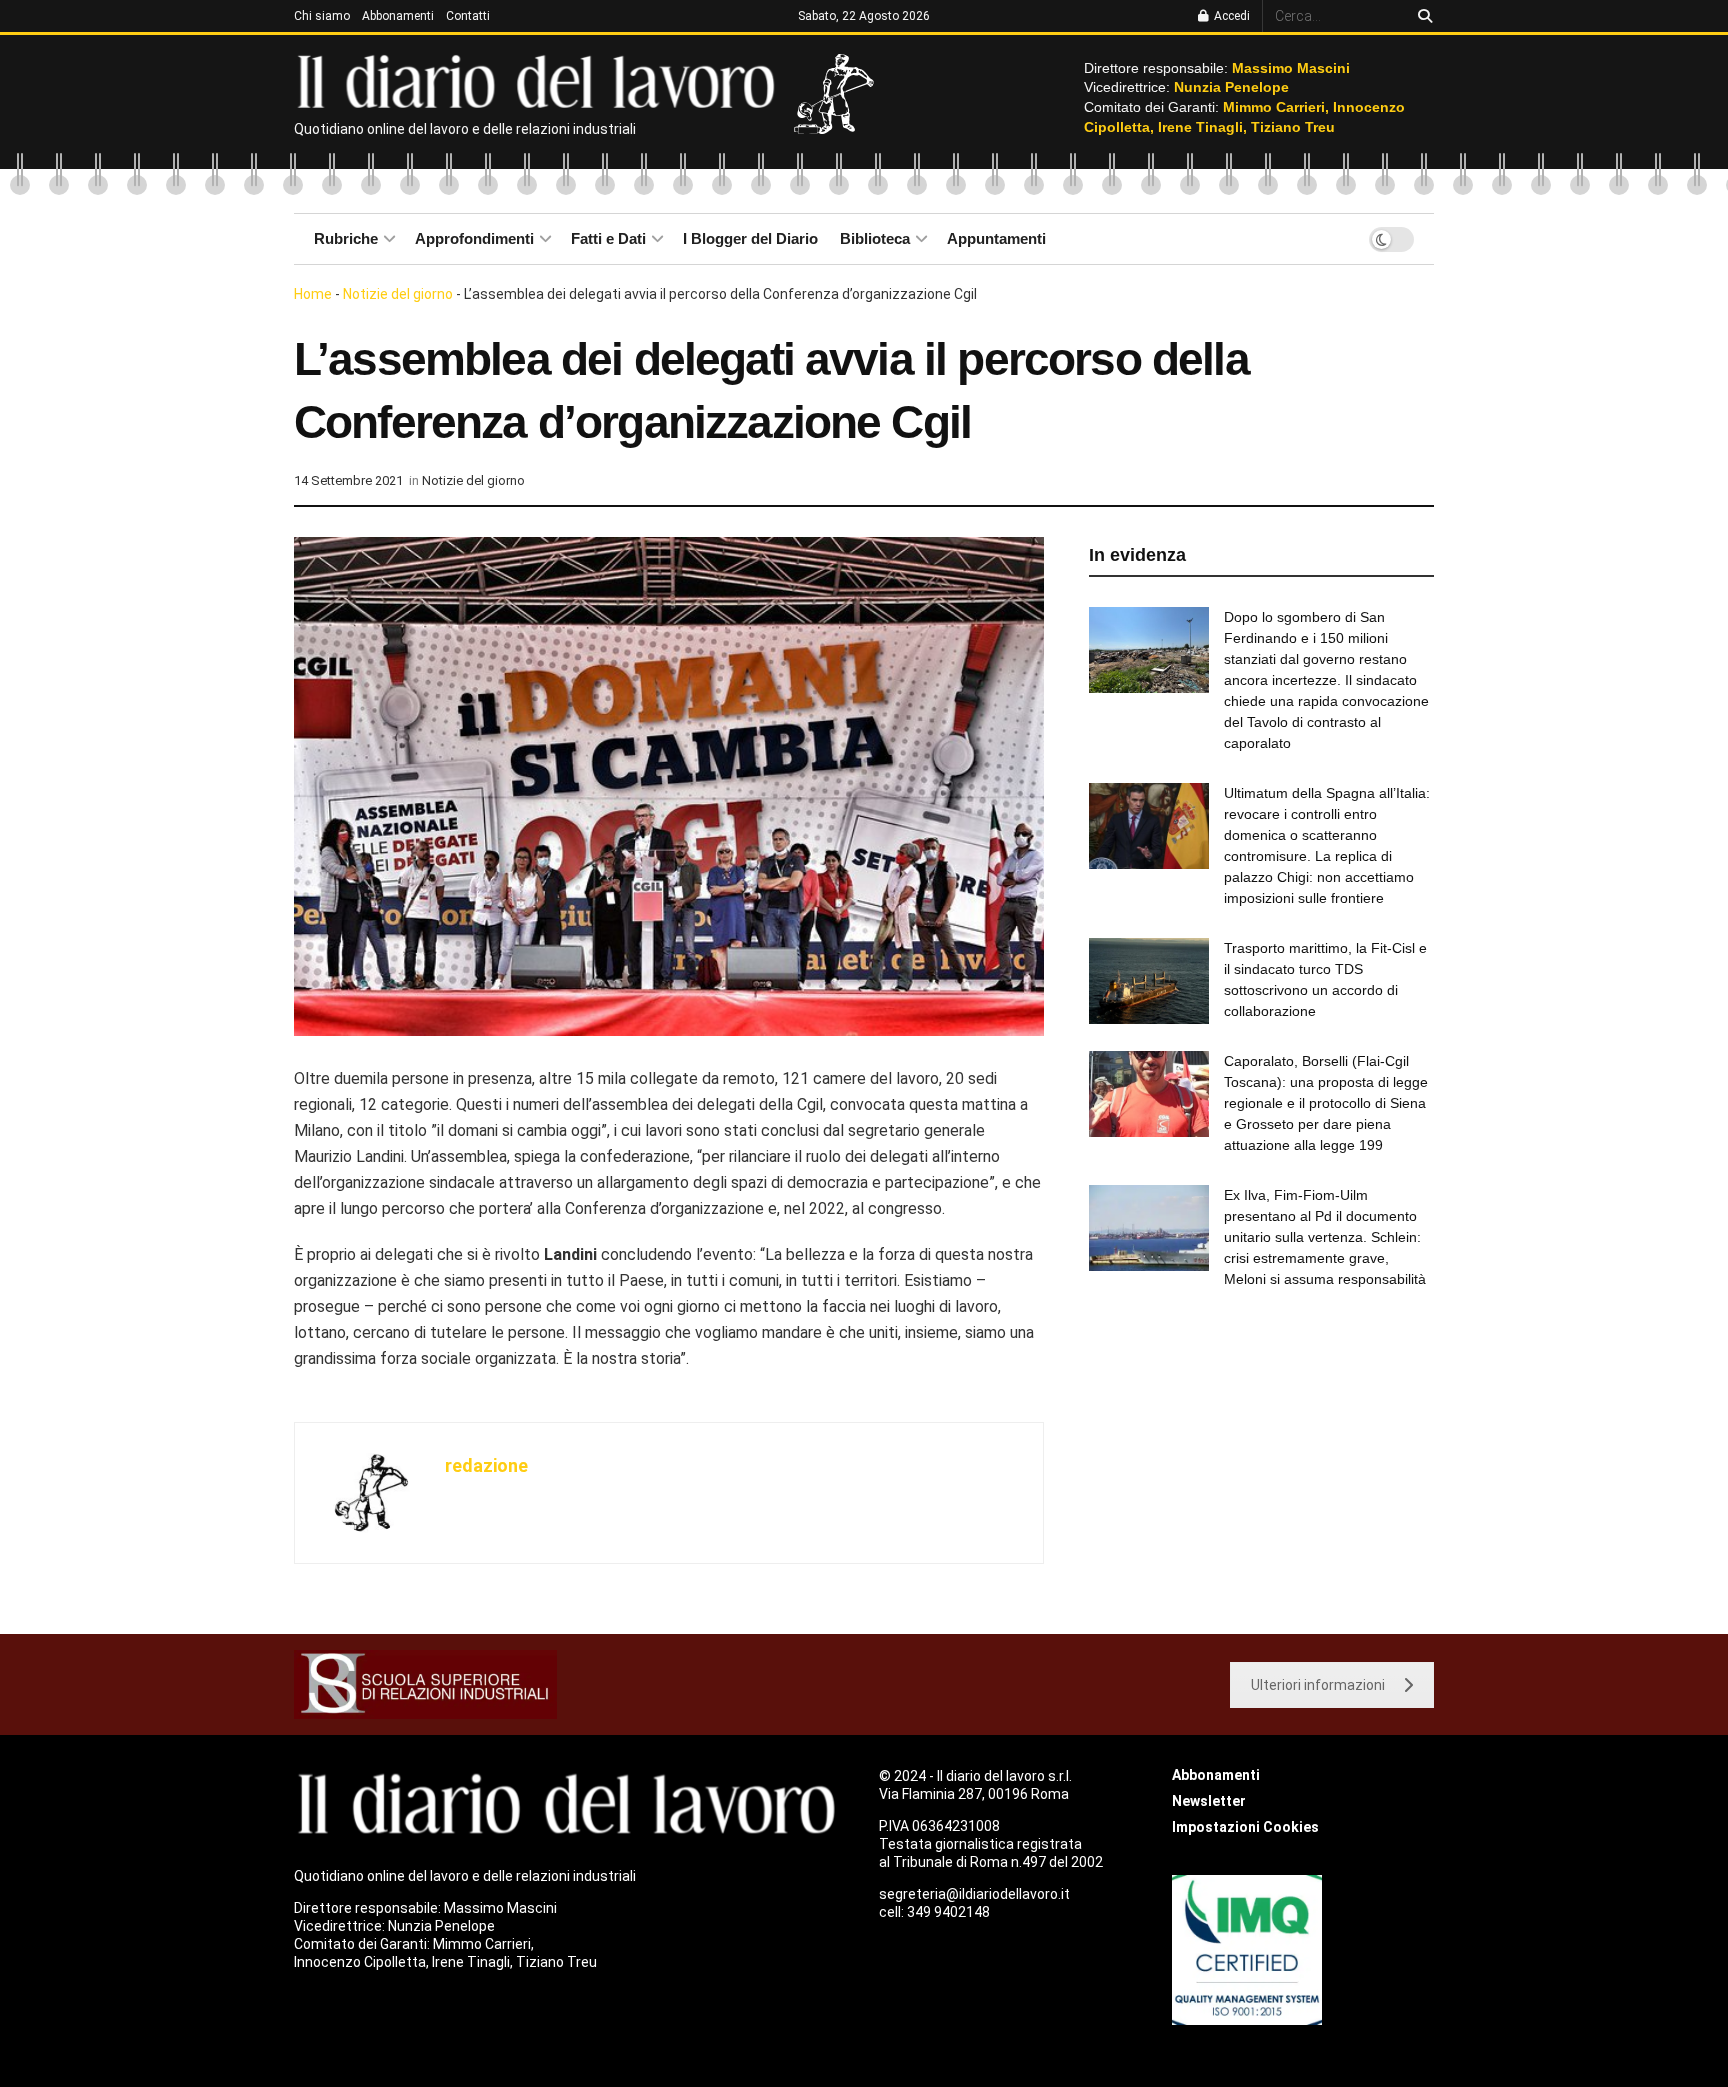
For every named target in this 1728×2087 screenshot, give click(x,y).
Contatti (468, 16)
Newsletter (1209, 1801)
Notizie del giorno (398, 294)
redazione (486, 1465)
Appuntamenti (996, 238)
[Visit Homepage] (540, 80)
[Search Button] (1421, 16)
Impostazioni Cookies (1245, 1827)
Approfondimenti (474, 238)
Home (313, 294)
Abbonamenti (398, 16)
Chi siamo (322, 16)
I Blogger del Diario (750, 238)
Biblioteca (875, 238)
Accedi (1230, 16)
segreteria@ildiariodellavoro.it (974, 1894)
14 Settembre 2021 (348, 480)
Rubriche (346, 238)
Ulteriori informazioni (1318, 1685)
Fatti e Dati (608, 238)
